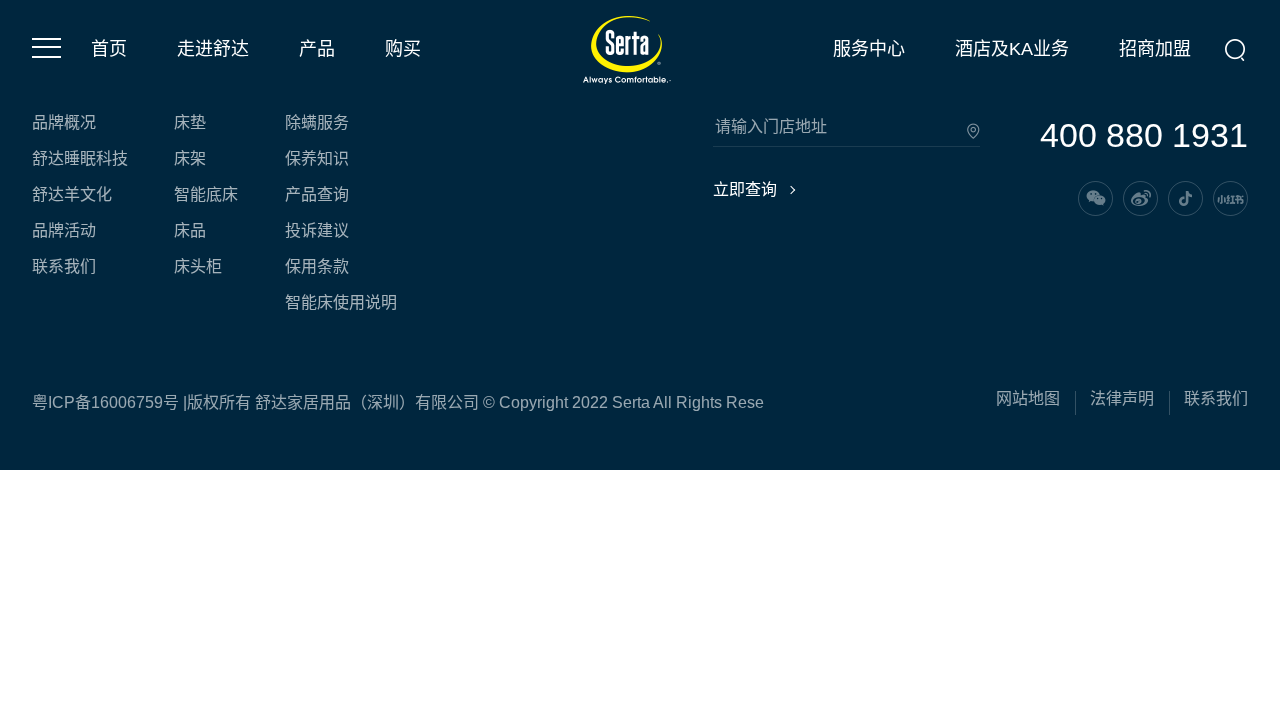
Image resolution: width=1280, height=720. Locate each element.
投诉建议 (317, 231)
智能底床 (206, 195)
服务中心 (869, 49)
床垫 (190, 123)
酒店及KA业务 (1012, 49)
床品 (190, 231)
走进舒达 (213, 49)
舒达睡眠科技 (80, 159)
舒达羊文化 (72, 195)
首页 (109, 49)
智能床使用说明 (341, 303)
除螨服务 (317, 123)
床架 (190, 159)
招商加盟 (1155, 49)
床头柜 (198, 267)
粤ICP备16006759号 (105, 402)
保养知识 (317, 159)
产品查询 (317, 195)
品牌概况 (64, 123)
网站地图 (1028, 399)
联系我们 (64, 267)
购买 (403, 49)
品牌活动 (64, 231)
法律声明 (1122, 399)
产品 (317, 49)
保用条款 (317, 267)
